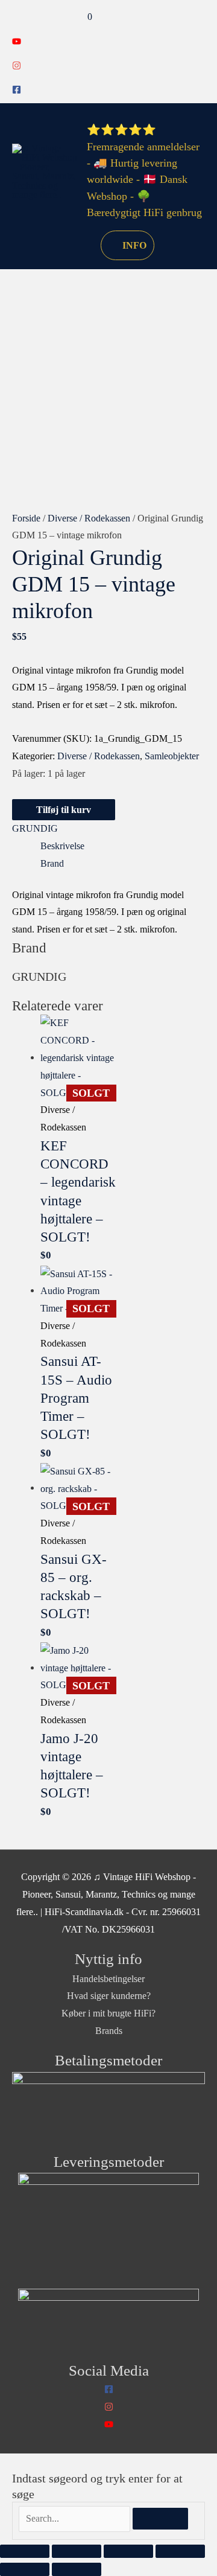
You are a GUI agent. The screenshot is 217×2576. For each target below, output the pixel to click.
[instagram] (17, 67)
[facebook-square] (17, 91)
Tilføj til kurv (64, 810)
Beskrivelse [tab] (62, 846)
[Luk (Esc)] (180, 2551)
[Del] (128, 2551)
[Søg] (160, 2519)
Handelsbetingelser (108, 1979)
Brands (109, 2031)
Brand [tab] (52, 863)
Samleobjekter (172, 756)
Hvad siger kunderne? (109, 1996)
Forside (26, 518)
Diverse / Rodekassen (89, 518)
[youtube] (17, 43)
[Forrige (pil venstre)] (25, 2569)
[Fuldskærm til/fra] (77, 2551)
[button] (77, 245)
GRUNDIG (35, 828)
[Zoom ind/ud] (25, 2551)
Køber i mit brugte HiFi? (108, 2013)
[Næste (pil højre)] (77, 2569)
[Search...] (76, 2518)
